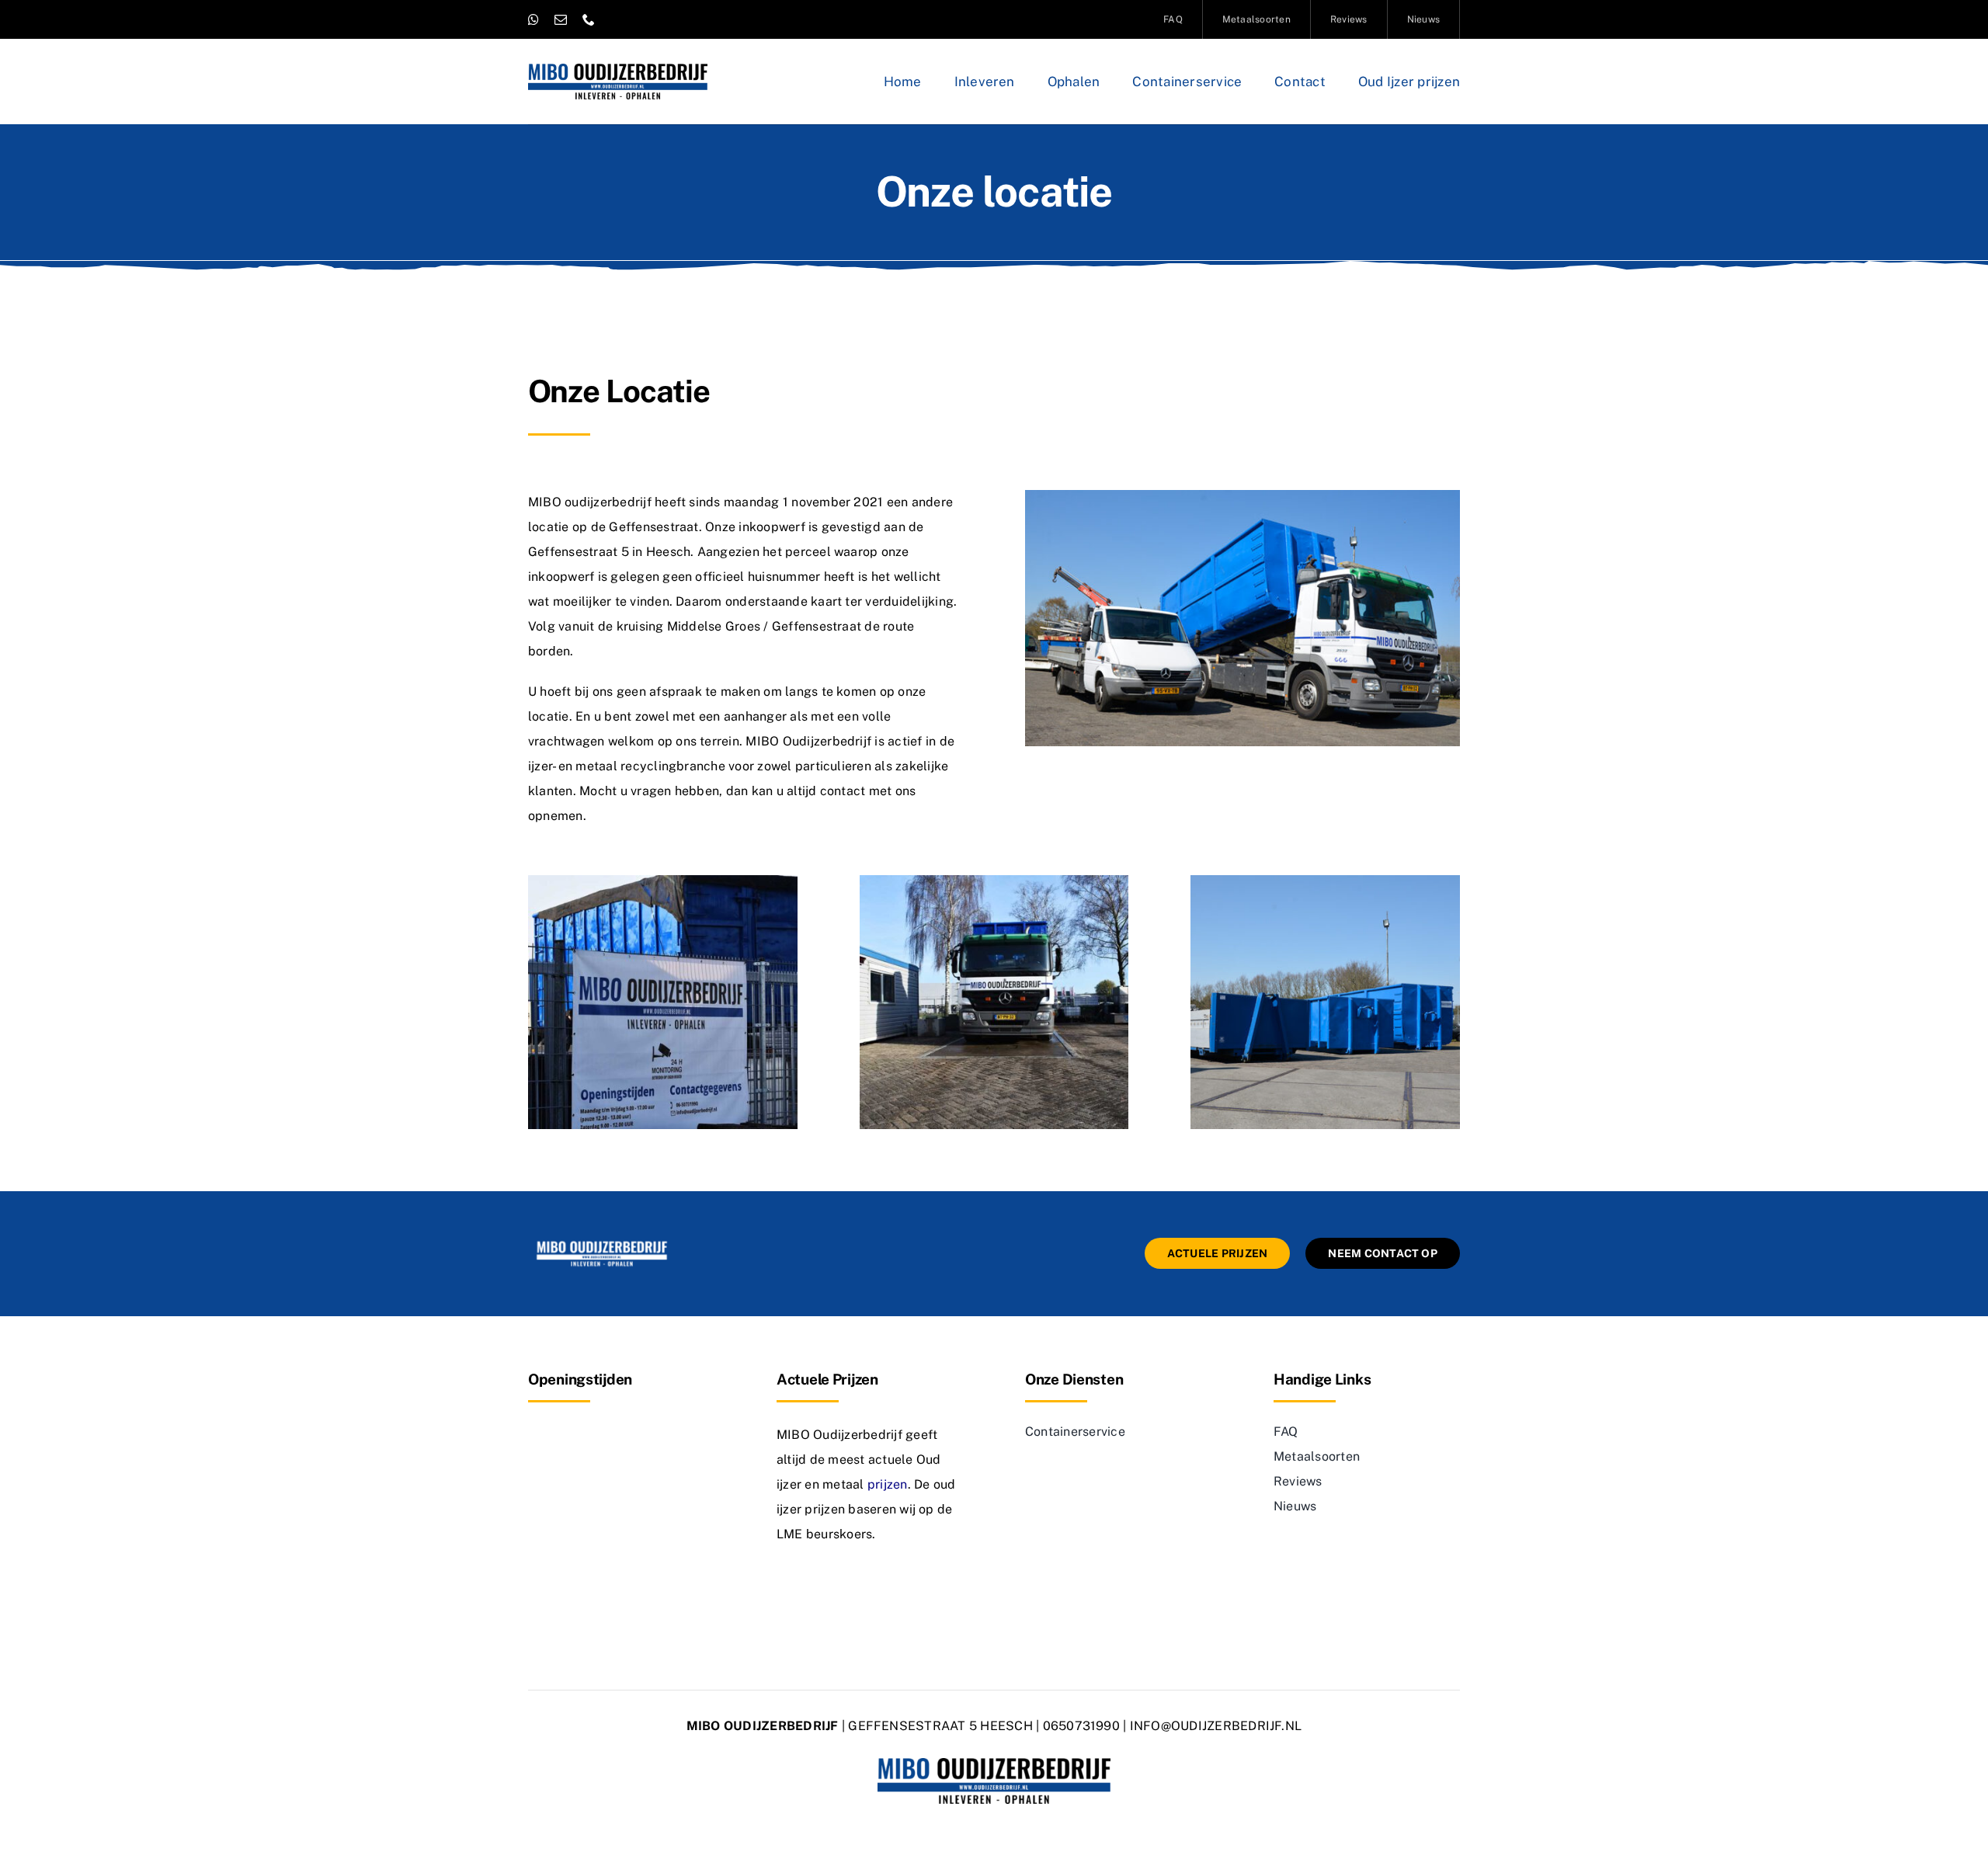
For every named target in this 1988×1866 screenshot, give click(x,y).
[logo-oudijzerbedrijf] (618, 69)
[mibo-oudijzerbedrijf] (602, 1244)
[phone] (589, 19)
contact (843, 791)
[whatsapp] (533, 19)
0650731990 (1081, 1726)
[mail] (561, 19)
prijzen (888, 1484)
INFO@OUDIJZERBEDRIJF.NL (1216, 1726)
